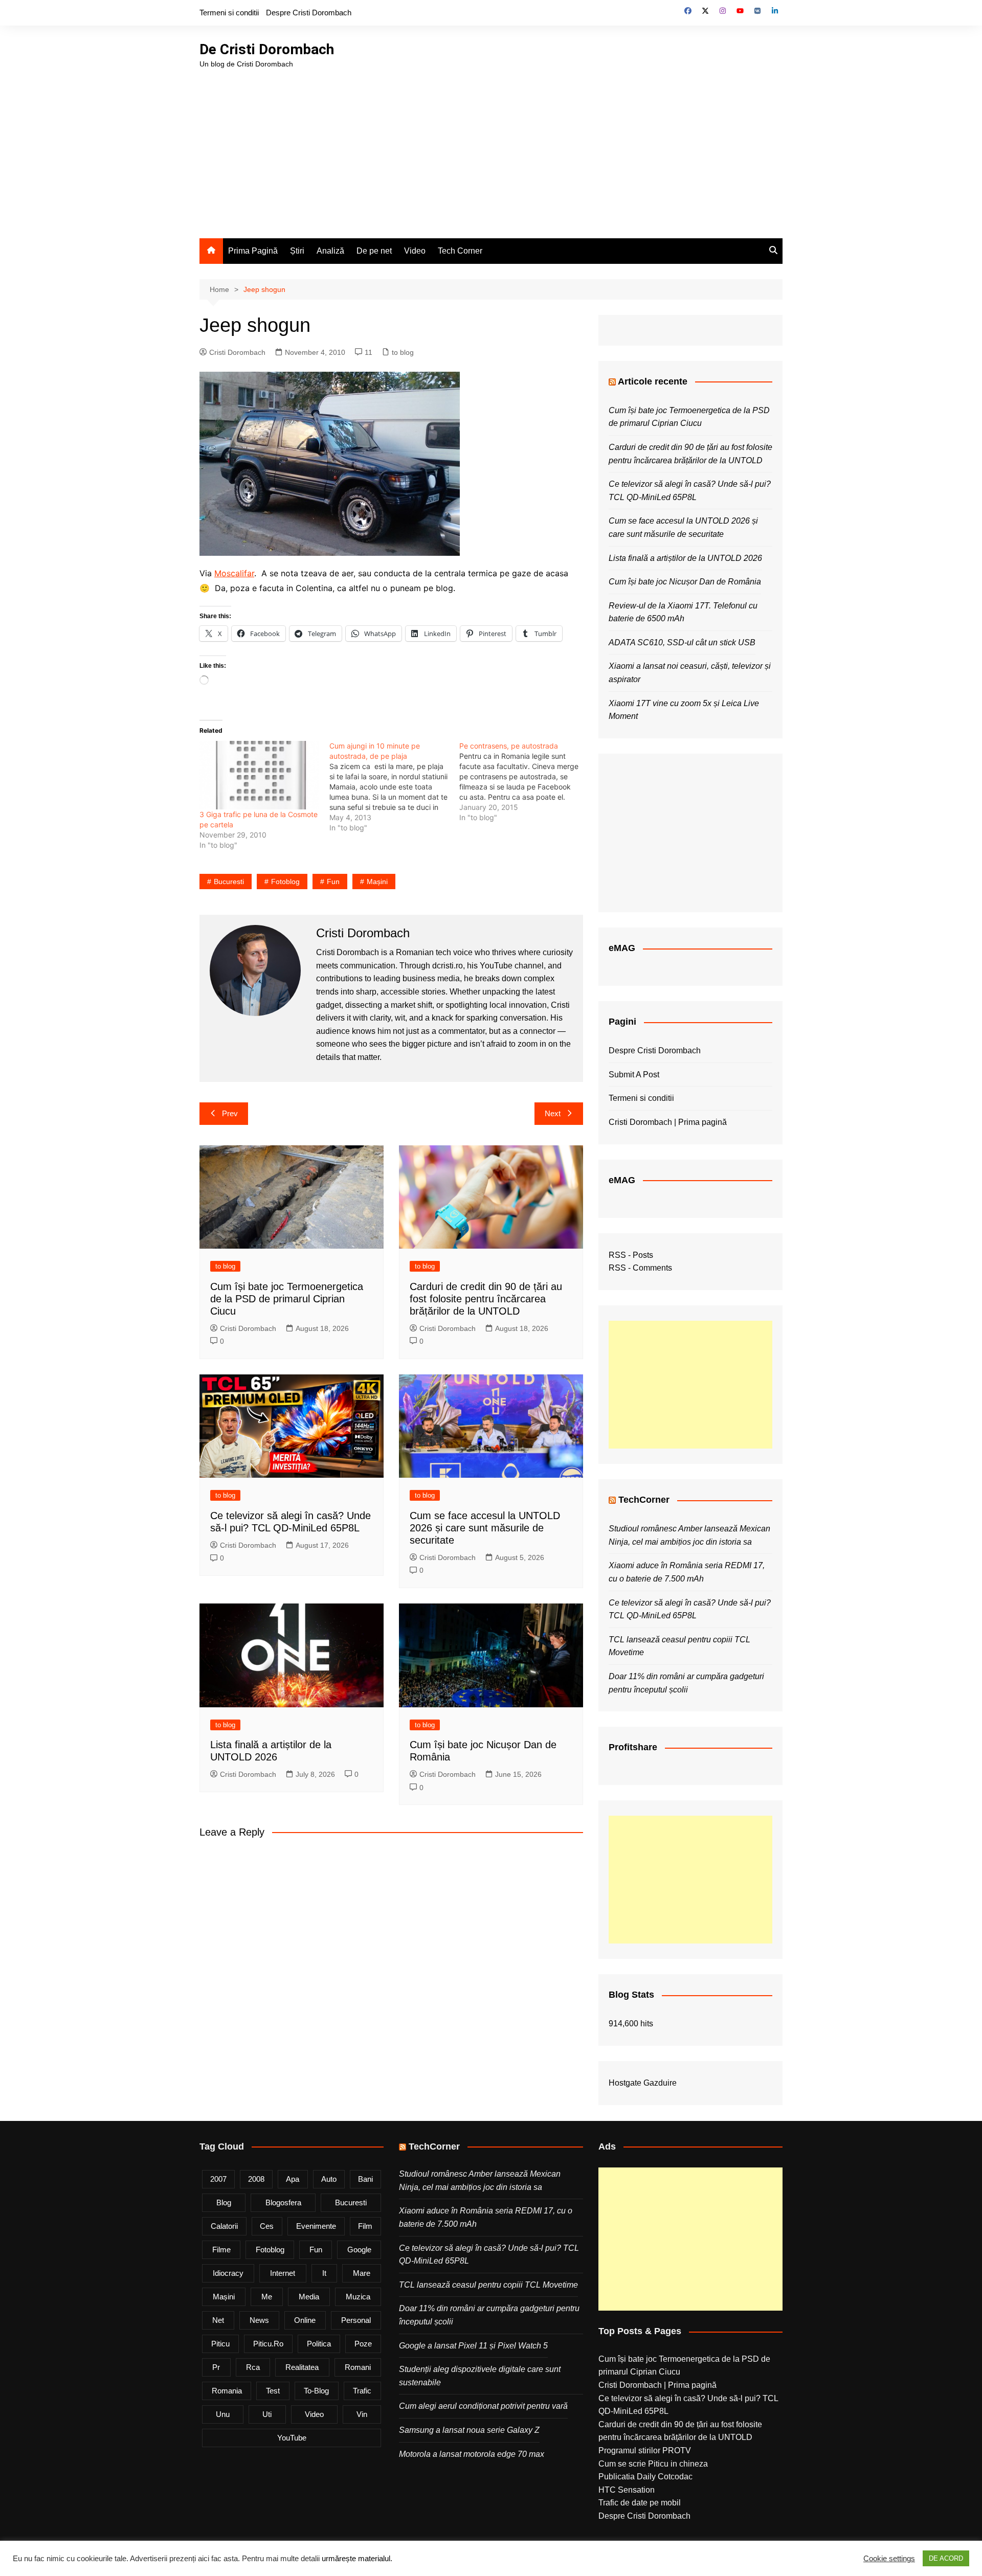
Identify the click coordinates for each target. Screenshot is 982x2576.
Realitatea (302, 2367)
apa (293, 2179)
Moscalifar (234, 573)
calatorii (224, 2226)
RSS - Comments (640, 1268)
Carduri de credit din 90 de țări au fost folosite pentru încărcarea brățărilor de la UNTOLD (486, 1299)
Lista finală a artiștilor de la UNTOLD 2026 (685, 558)
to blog (403, 352)
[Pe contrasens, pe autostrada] (524, 782)
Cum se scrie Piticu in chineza (653, 2464)
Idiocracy (228, 2273)
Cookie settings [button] (889, 2559)
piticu (220, 2344)
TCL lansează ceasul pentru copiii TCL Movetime (488, 2285)
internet (283, 2273)
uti (267, 2414)
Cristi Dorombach (237, 352)
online (305, 2320)
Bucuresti (229, 882)
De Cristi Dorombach (267, 49)
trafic (362, 2391)
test (273, 2391)
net (218, 2320)
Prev (230, 1113)
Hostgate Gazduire (643, 2083)
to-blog (316, 2391)
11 (369, 352)
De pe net (374, 251)
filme (221, 2250)
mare (362, 2273)
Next (553, 1113)
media (309, 2297)
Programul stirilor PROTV (645, 2450)
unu (223, 2414)
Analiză (330, 251)
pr (216, 2367)
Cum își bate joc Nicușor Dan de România (685, 582)
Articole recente (653, 381)
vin (362, 2414)
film (365, 2226)
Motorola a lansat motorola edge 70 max (472, 2454)
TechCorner (644, 1500)
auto (329, 2179)
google (359, 2250)
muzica (358, 2297)
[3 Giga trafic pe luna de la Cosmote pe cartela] (259, 775)
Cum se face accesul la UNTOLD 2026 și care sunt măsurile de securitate (485, 1528)
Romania (227, 2391)
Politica (319, 2344)
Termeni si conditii (229, 13)
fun (333, 882)
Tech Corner (460, 251)
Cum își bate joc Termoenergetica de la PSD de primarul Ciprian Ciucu (287, 1299)
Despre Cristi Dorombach (309, 13)
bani (365, 2179)
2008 (256, 2179)
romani (358, 2367)
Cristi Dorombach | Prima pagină (668, 1122)
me (267, 2297)
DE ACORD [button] (946, 2558)
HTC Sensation (627, 2490)
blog (224, 2202)
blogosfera (283, 2202)
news (259, 2320)
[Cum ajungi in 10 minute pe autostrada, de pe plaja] (394, 787)
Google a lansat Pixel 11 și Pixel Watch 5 (473, 2346)
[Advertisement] (491, 146)
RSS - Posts (631, 1255)
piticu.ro (268, 2344)
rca (253, 2367)
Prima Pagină (253, 251)
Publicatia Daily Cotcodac (645, 2477)
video (314, 2414)
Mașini (377, 882)
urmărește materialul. (357, 2559)
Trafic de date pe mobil (640, 2503)
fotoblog (285, 882)
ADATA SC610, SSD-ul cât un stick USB (682, 642)
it (324, 2273)
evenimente (316, 2226)
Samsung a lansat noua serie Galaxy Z (469, 2430)
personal (356, 2320)
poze (363, 2344)
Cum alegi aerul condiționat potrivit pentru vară (483, 2406)
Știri (297, 251)
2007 (218, 2179)
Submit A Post (634, 1075)
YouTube (292, 2438)
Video (415, 251)
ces (267, 2226)
